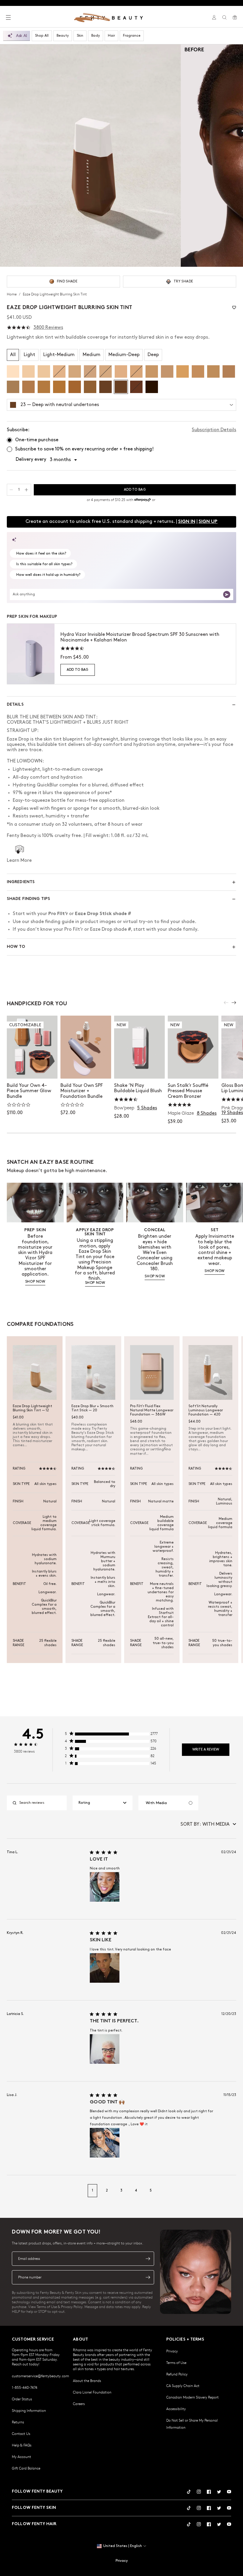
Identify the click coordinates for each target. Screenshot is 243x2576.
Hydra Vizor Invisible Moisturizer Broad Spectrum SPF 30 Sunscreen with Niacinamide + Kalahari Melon (140, 637)
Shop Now (32, 1068)
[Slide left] (226, 1003)
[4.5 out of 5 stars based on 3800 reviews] (19, 328)
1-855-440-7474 (25, 2387)
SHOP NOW (35, 1282)
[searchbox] (41, 1803)
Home (12, 294)
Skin (80, 36)
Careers (79, 2404)
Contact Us (21, 2433)
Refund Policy (177, 2374)
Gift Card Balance (26, 2468)
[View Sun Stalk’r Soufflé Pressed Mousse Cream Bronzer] (193, 1047)
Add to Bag (78, 670)
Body (96, 36)
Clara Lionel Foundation (92, 2392)
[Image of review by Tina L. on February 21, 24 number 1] (105, 1887)
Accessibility (176, 2409)
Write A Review (206, 1750)
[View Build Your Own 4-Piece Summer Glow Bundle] (32, 1047)
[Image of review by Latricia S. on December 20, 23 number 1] (105, 2049)
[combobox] (103, 1803)
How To (16, 947)
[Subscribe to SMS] (148, 2277)
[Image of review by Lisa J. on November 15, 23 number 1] (105, 2143)
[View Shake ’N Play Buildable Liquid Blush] (139, 1047)
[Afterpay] (143, 500)
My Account (21, 2457)
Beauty (63, 36)
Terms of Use (176, 2362)
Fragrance (132, 36)
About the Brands (87, 2381)
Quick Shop (139, 1068)
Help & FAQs (22, 2445)
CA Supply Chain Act (183, 2386)
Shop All (42, 36)
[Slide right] (234, 1003)
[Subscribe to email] (148, 2259)
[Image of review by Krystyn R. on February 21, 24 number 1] (105, 1968)
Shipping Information (29, 2410)
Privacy (172, 2351)
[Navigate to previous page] (13, 2191)
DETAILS (15, 705)
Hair (111, 36)
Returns (18, 2422)
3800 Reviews (48, 328)
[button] (90, 155)
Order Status (22, 2399)
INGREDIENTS (21, 882)
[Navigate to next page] (230, 2191)
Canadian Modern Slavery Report (192, 2397)
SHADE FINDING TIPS (29, 899)
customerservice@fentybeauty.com (40, 2376)
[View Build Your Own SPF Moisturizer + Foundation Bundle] (86, 1047)
